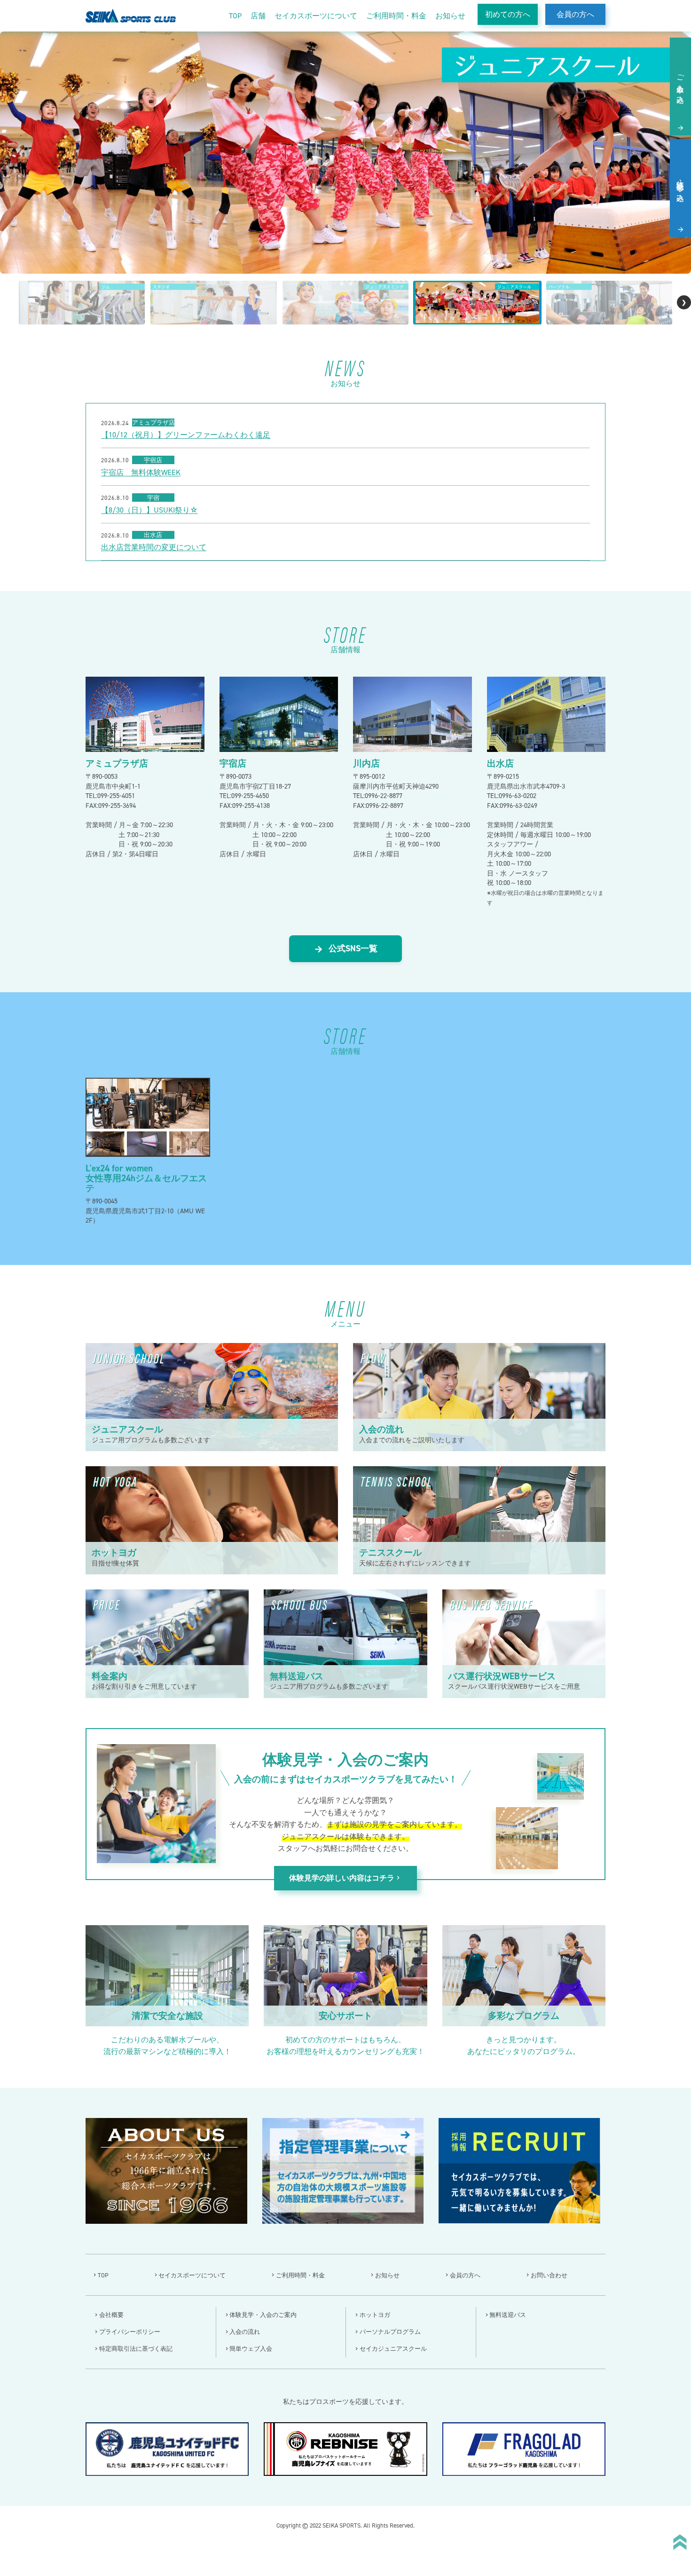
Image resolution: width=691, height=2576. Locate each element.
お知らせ (450, 16)
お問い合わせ (549, 2275)
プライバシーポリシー (130, 2332)
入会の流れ (245, 2332)
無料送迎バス (508, 2315)
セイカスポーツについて (316, 16)
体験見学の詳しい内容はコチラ (345, 1878)
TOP (235, 16)
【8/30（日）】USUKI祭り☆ (149, 510)
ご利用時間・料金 (396, 16)
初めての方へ (508, 14)
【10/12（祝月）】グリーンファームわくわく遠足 (186, 435)
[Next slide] (684, 302)
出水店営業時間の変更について (154, 547)
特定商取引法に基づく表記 (136, 2349)
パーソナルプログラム (390, 2332)
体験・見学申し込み (680, 187)
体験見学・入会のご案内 (263, 2315)
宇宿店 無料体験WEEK (141, 473)
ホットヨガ (375, 2315)
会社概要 (111, 2315)
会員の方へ (575, 14)
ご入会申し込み (680, 85)
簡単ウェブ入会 (251, 2349)
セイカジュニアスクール (393, 2349)
